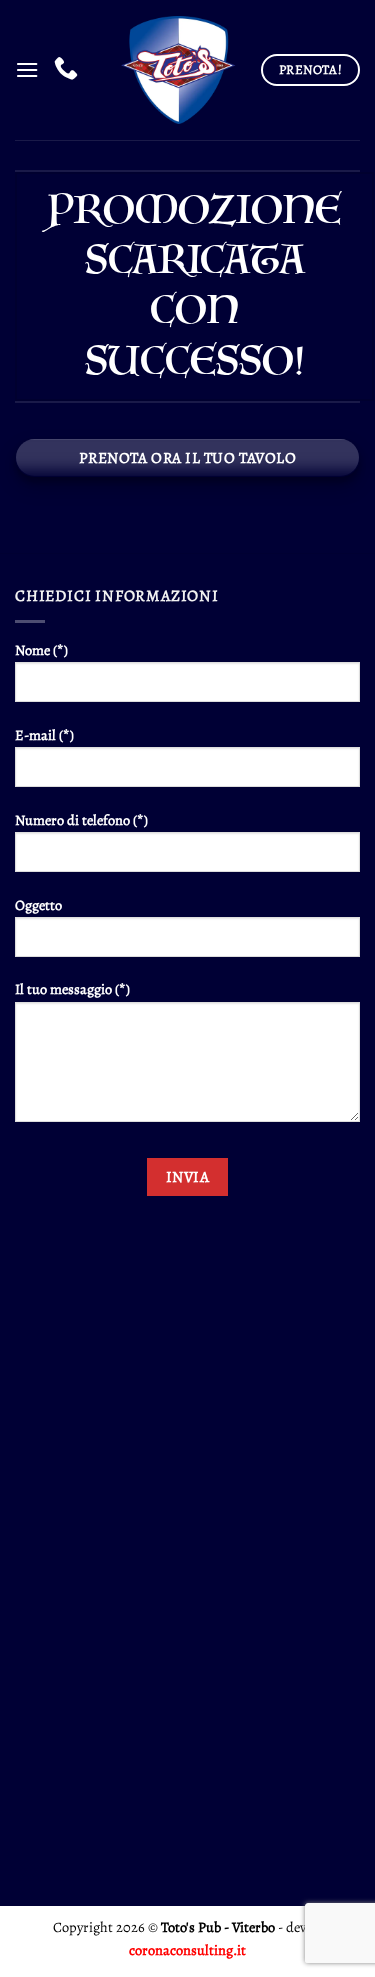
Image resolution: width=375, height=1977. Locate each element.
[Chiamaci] (66, 69)
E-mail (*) (44, 735)
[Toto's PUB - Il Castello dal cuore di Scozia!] (176, 70)
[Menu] (27, 69)
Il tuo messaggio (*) (72, 989)
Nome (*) (41, 650)
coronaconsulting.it (187, 1950)
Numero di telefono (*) (81, 820)
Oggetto (38, 905)
